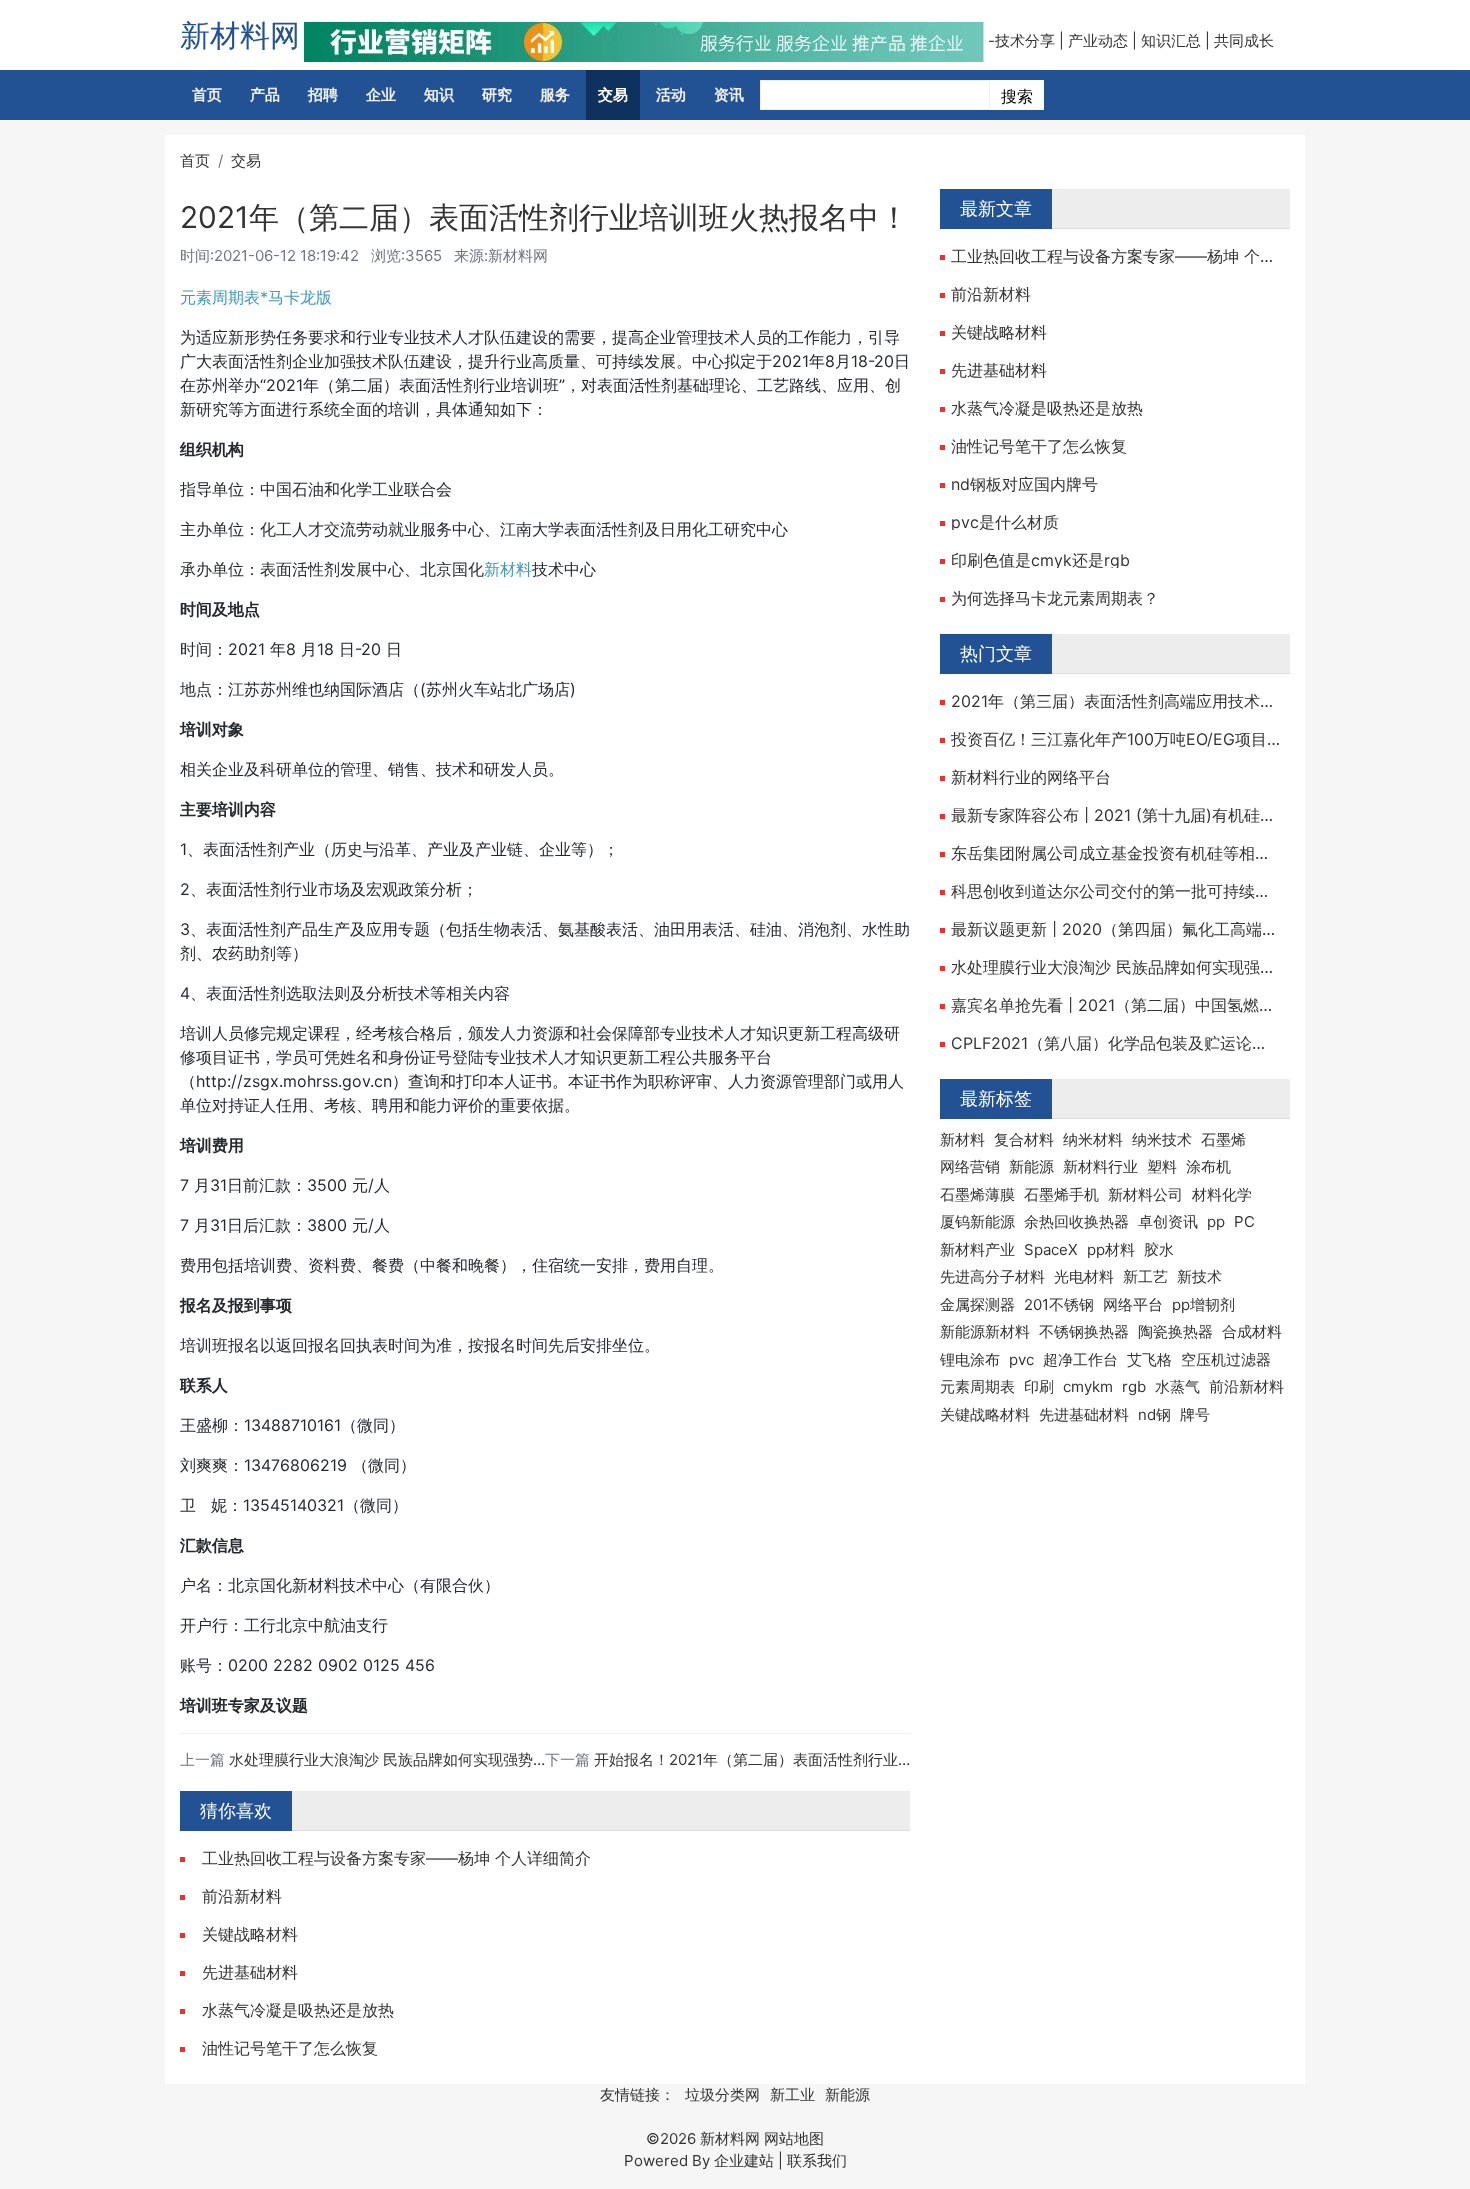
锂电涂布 (970, 1359)
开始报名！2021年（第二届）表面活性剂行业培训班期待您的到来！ (821, 1759)
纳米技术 (1162, 1139)
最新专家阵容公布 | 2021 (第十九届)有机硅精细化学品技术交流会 (1115, 815)
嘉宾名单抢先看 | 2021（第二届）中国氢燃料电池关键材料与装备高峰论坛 (1115, 1005)
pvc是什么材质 (1005, 522)
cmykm (1088, 1386)
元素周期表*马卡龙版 (256, 297)
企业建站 (744, 2160)
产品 (265, 94)
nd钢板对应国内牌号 (1024, 484)
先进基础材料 (250, 1972)
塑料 (1162, 1166)
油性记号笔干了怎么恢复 (290, 2048)
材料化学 (1222, 1194)
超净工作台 (1080, 1359)
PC (1244, 1221)
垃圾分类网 (722, 2094)
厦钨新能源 (977, 1221)
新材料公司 (1145, 1194)
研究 (497, 94)
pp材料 (1111, 1249)
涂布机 (1208, 1166)
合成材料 (1252, 1331)
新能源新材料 (985, 1331)
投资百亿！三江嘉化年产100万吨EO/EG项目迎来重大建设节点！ (1115, 739)
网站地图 (794, 2138)
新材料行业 (1100, 1166)
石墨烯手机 (1061, 1194)
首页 (207, 94)
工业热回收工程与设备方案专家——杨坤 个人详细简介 (396, 1858)
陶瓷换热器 (1175, 1331)
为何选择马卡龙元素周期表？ (1055, 598)
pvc (1021, 1359)
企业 (381, 94)
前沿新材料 (242, 1896)
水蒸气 (1177, 1386)
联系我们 (817, 2160)
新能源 (1031, 1166)
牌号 (1195, 1414)
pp (1216, 1221)
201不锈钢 (1059, 1304)
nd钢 (1154, 1414)
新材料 (508, 569)
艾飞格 (1149, 1359)
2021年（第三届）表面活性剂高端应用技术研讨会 (1115, 701)
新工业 (792, 2094)
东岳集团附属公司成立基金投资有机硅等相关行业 (1115, 853)
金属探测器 (977, 1304)
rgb (1134, 1386)
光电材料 (1084, 1276)
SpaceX (1051, 1249)
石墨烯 (1223, 1139)
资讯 (729, 94)
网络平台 (1133, 1304)
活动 (671, 94)
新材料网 (240, 35)
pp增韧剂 (1203, 1304)
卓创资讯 (1168, 1221)
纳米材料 (1093, 1139)
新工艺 (1145, 1276)
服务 (555, 94)
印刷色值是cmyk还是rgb (1040, 560)
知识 (439, 94)
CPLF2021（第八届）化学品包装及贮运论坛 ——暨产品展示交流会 (1115, 1043)
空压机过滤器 (1226, 1359)
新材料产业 (977, 1249)
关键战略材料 (250, 1934)
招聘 (323, 94)
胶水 (1159, 1249)
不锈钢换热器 (1084, 1331)
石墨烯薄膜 (977, 1194)
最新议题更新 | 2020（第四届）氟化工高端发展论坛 (1115, 929)
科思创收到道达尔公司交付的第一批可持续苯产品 (1115, 891)
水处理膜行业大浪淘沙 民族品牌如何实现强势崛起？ (403, 1759)
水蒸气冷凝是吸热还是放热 (298, 2010)
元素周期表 (977, 1386)
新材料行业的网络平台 (1031, 777)
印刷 (1039, 1386)
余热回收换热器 (1076, 1221)
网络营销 (970, 1166)
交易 (613, 94)
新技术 (1199, 1276)
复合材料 (1024, 1139)
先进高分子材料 (992, 1276)
